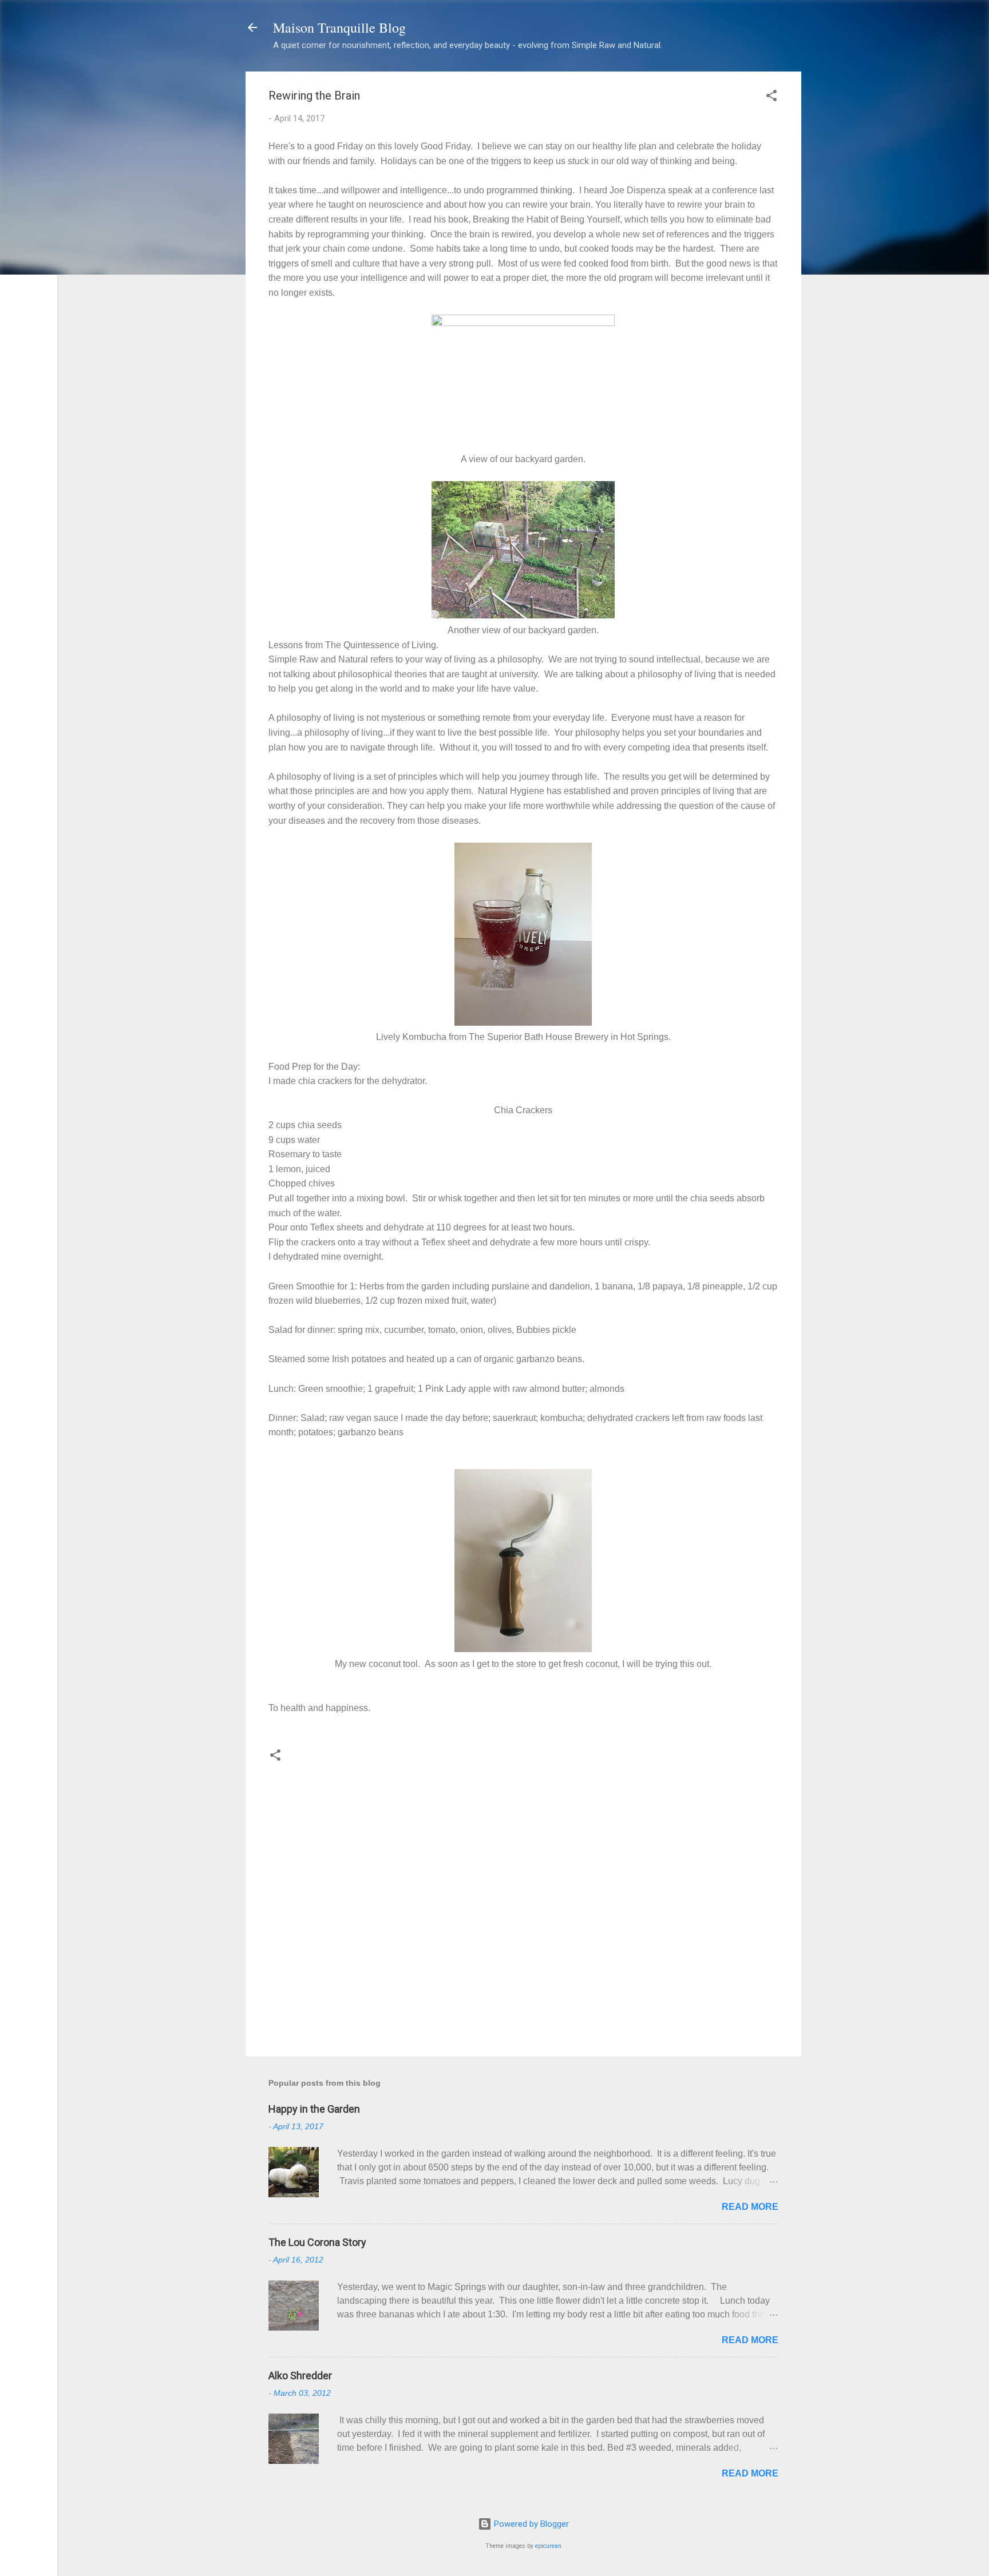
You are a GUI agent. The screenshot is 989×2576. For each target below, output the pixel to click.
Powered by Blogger (530, 2524)
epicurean (548, 2546)
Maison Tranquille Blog (339, 27)
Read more (750, 2207)
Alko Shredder (300, 2375)
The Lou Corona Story (317, 2242)
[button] (772, 98)
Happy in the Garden (314, 2109)
